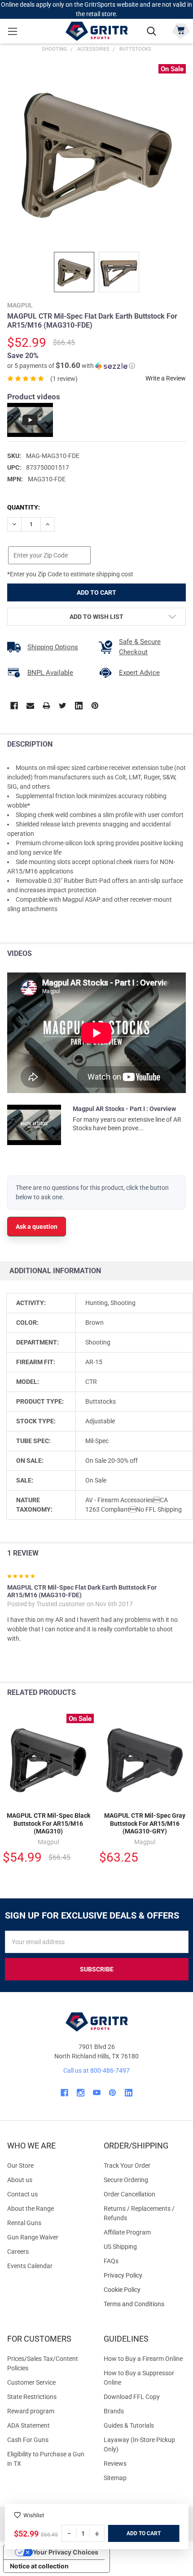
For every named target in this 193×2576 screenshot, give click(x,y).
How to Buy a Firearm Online (143, 2359)
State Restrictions (32, 2397)
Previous (165, 1693)
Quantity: (24, 507)
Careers (18, 2252)
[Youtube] (97, 2093)
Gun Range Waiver (33, 2237)
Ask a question (37, 1227)
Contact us (22, 2194)
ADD (133, 2533)
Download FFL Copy (132, 2397)
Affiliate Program (127, 2232)
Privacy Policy (145, 2276)
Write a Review (166, 378)
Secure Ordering (126, 2180)
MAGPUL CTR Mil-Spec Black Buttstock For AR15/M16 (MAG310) (48, 1823)
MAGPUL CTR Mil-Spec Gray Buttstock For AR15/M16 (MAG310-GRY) (145, 1823)
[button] (71, 366)
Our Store (20, 2165)
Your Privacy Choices (66, 2552)
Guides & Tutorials (129, 2425)
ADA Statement (29, 2425)
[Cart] (181, 30)
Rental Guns (24, 2223)
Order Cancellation (129, 2194)
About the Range (31, 2209)
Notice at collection (39, 2566)
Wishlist (34, 2515)
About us (20, 2180)
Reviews (115, 2464)
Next (184, 1693)
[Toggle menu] (12, 31)
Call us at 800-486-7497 (96, 2070)
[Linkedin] (79, 706)
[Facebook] (14, 706)
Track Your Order (127, 2165)
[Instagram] (81, 2093)
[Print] (46, 706)
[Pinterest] (95, 706)
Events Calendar (30, 2266)
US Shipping (120, 2247)
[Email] (30, 706)
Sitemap (115, 2478)
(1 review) (64, 379)
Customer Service (31, 2382)
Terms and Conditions (145, 2304)
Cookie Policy (145, 2290)
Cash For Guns (28, 2440)
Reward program (31, 2411)
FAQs (111, 2261)
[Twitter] (63, 706)
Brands (114, 2411)
